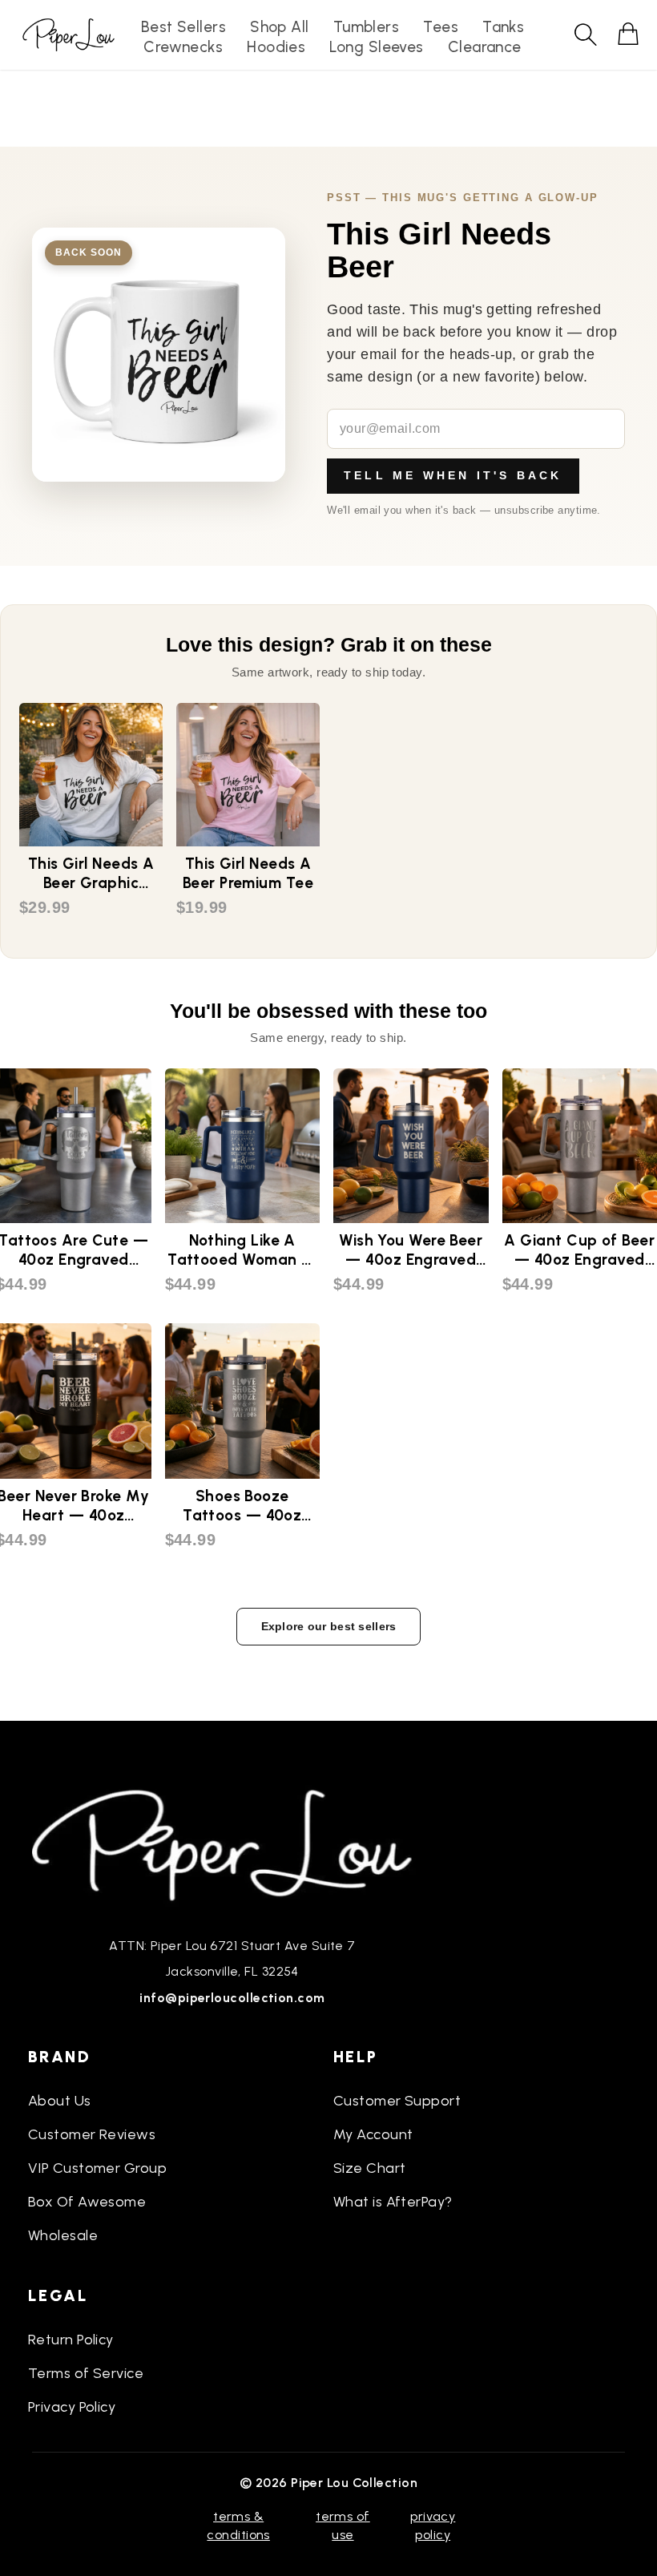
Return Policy (71, 2340)
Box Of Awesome (87, 2202)
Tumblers (367, 27)
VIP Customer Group (97, 2168)
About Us (60, 2101)
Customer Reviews (92, 2134)
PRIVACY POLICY (433, 2525)
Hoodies (276, 47)
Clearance (485, 47)
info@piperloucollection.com (232, 1998)
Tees (441, 27)
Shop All (280, 27)
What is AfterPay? (393, 2202)
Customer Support (397, 2101)
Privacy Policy (72, 2407)
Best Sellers (183, 27)
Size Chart (370, 2168)
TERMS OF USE (343, 2525)
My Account (373, 2134)
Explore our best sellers (329, 1626)
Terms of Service (86, 2373)
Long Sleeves (376, 47)
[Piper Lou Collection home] (232, 1843)
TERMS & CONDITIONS (238, 2525)
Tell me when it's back (453, 475)
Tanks (503, 27)
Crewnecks (183, 47)
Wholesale (63, 2235)
